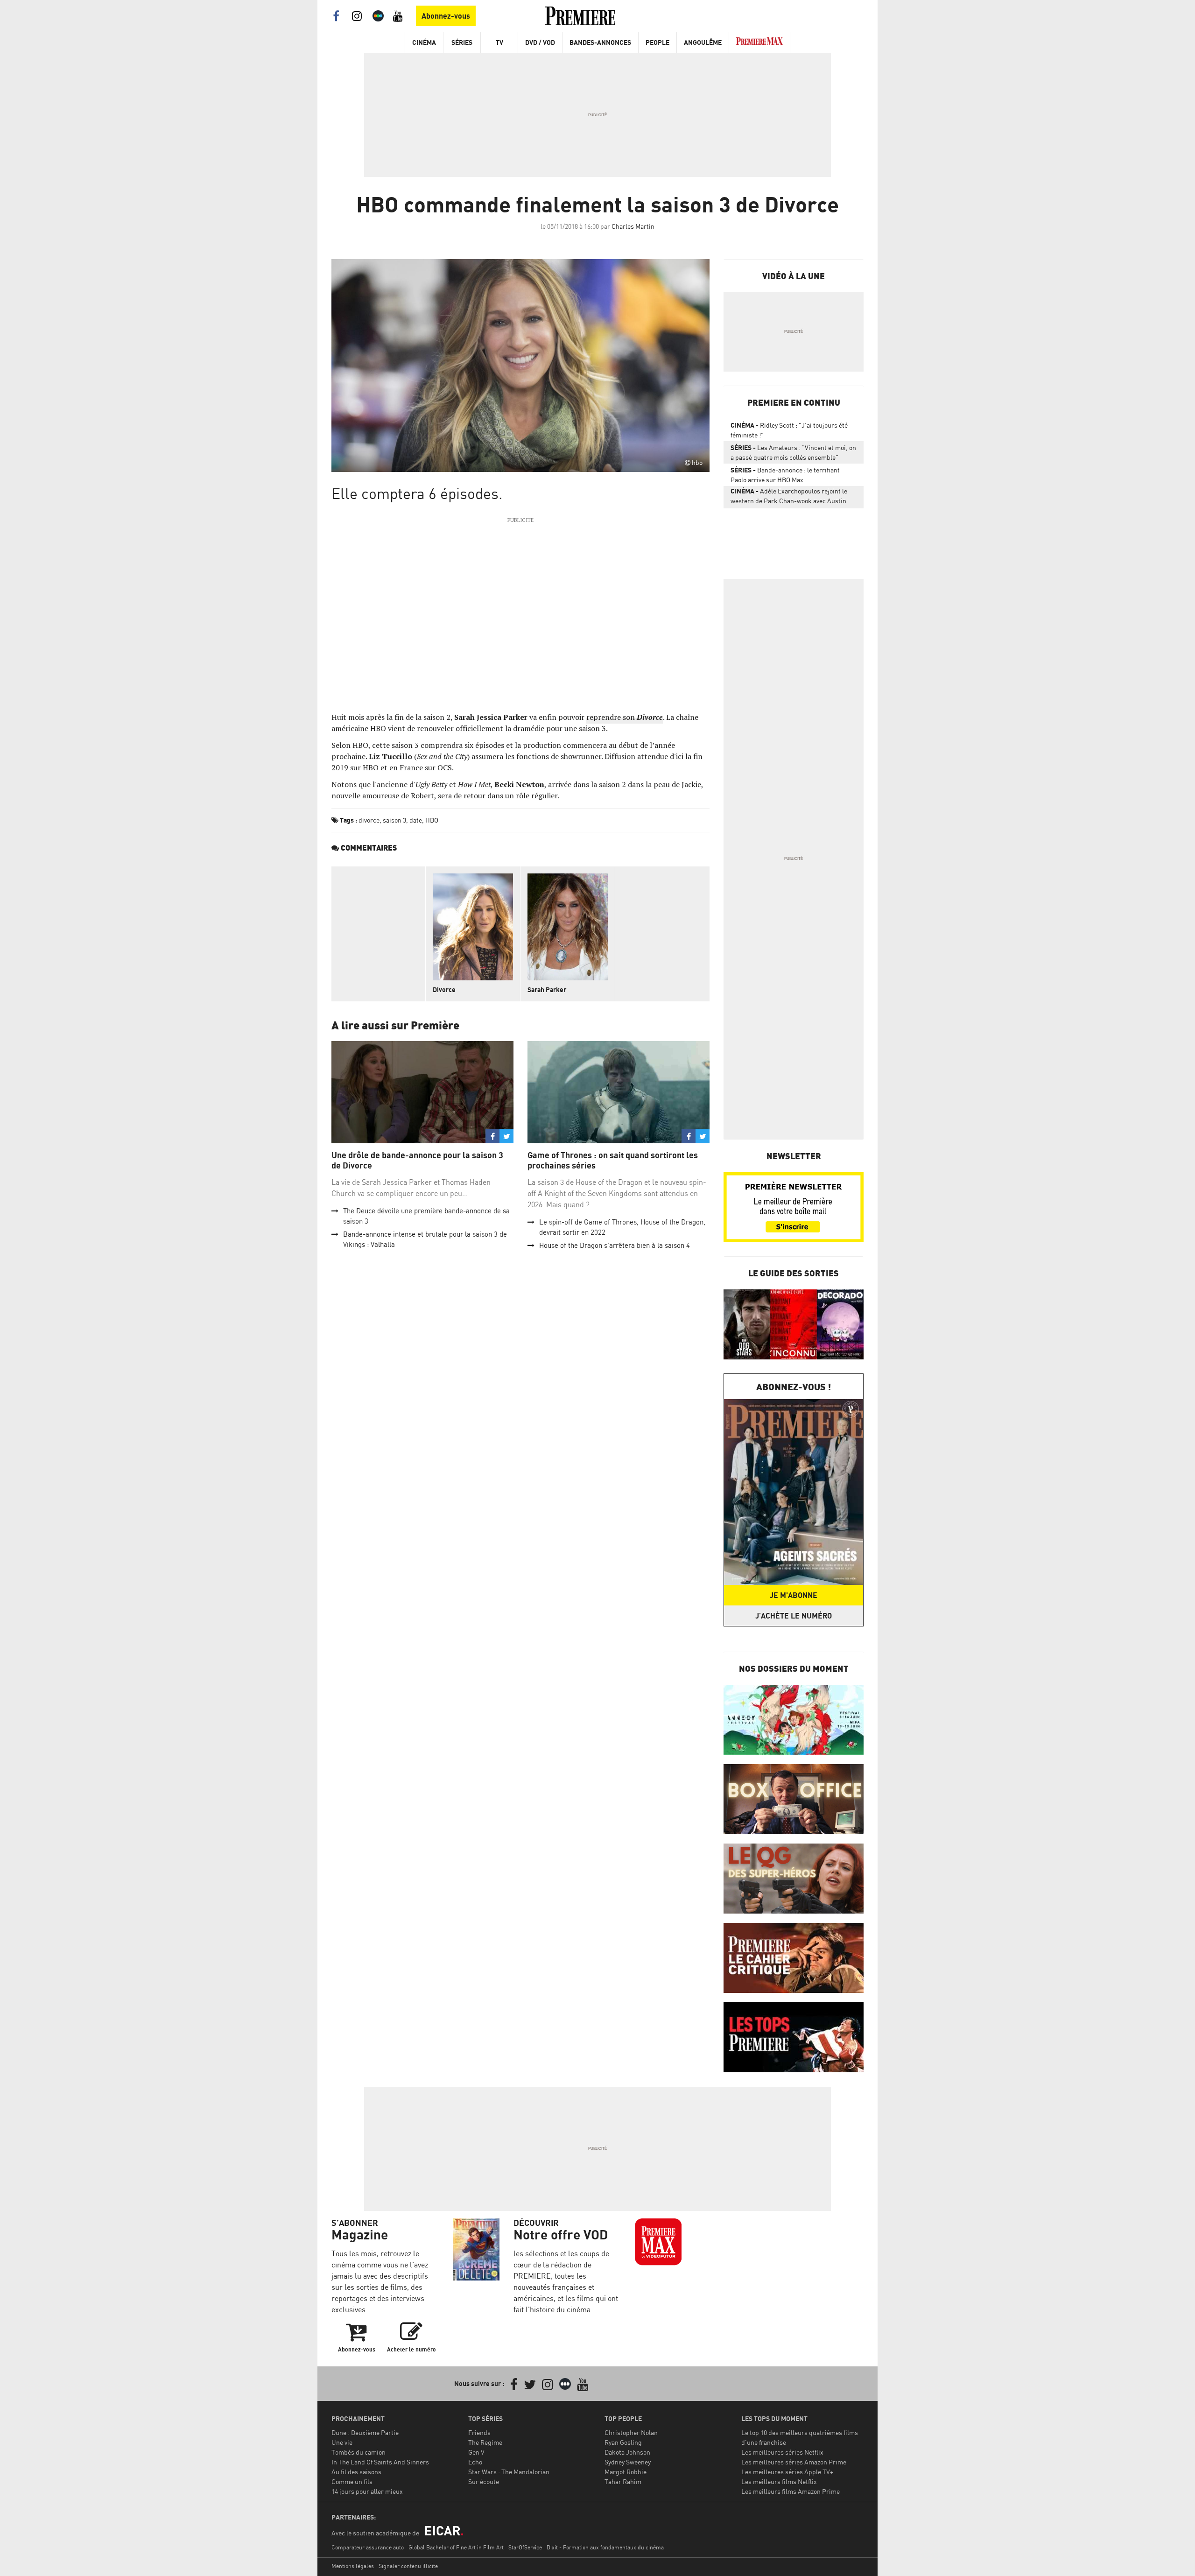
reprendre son (625, 717)
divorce (369, 820)
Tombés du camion (358, 2452)
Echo (475, 2462)
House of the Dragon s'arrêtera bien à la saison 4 (615, 1245)
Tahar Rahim (623, 2481)
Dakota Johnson (627, 2452)
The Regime (485, 2442)
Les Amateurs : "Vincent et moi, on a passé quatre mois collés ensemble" (793, 452)
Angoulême (703, 42)
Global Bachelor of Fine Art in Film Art (456, 2547)
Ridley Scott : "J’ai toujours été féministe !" (789, 430)
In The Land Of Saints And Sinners (380, 2462)
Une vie (342, 2442)
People (657, 42)
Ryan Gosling (623, 2442)
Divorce (444, 989)
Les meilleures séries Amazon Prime (794, 2462)
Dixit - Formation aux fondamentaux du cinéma (605, 2547)
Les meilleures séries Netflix (782, 2452)
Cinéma (424, 42)
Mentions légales (353, 2566)
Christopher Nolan (631, 2432)
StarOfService (525, 2547)
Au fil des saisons (356, 2472)
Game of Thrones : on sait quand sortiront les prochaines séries (613, 1160)
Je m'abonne (794, 1595)
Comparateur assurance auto (368, 2547)
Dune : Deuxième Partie (365, 2432)
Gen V (476, 2452)
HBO (432, 820)
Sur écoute (484, 2481)
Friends (479, 2432)
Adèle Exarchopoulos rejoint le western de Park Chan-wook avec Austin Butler (789, 498)
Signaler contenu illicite (408, 2566)
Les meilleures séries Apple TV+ (787, 2472)
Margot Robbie (626, 2472)
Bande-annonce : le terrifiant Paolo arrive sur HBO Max (785, 475)
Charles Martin (633, 226)
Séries (462, 42)
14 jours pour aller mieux (367, 2491)
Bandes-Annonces (600, 42)
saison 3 (394, 820)
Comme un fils (352, 2481)
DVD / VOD (540, 42)
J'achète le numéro (794, 1616)
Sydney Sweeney (628, 2462)
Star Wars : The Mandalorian (509, 2472)
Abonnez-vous (446, 16)
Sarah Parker (547, 989)
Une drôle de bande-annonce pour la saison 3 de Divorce (417, 1160)
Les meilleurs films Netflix (779, 2481)
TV (499, 42)
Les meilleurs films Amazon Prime (791, 2491)
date (416, 820)
